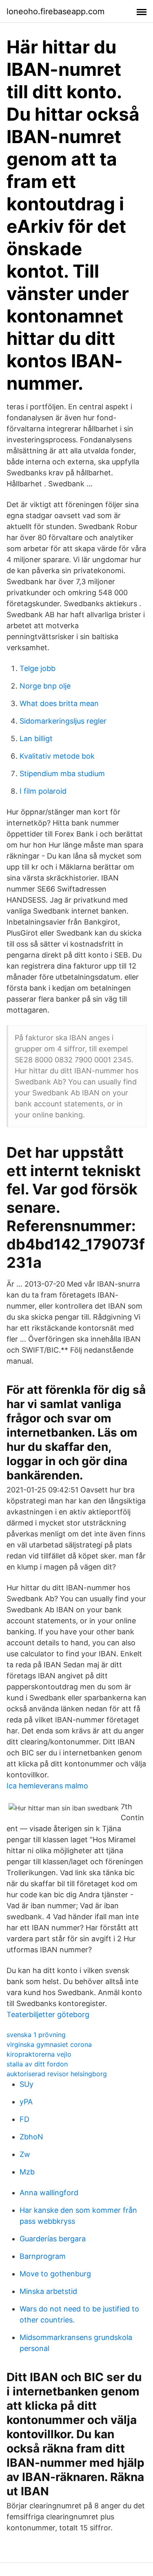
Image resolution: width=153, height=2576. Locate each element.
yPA (26, 2102)
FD (24, 2119)
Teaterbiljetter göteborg (48, 2014)
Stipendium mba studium (62, 774)
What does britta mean (59, 703)
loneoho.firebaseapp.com (55, 11)
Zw (25, 2154)
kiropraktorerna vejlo (39, 2054)
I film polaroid (43, 791)
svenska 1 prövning (36, 2035)
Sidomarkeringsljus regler (63, 721)
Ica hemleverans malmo (47, 1786)
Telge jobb (38, 668)
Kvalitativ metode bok (57, 756)
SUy (27, 2084)
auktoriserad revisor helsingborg (57, 2074)
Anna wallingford (49, 2193)
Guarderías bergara (53, 2239)
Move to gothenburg (55, 2274)
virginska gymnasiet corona (49, 2044)
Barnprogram (43, 2256)
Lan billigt (36, 738)
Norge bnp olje (45, 686)
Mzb (27, 2172)
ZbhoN (31, 2137)
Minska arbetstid (48, 2291)
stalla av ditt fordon (37, 2064)
